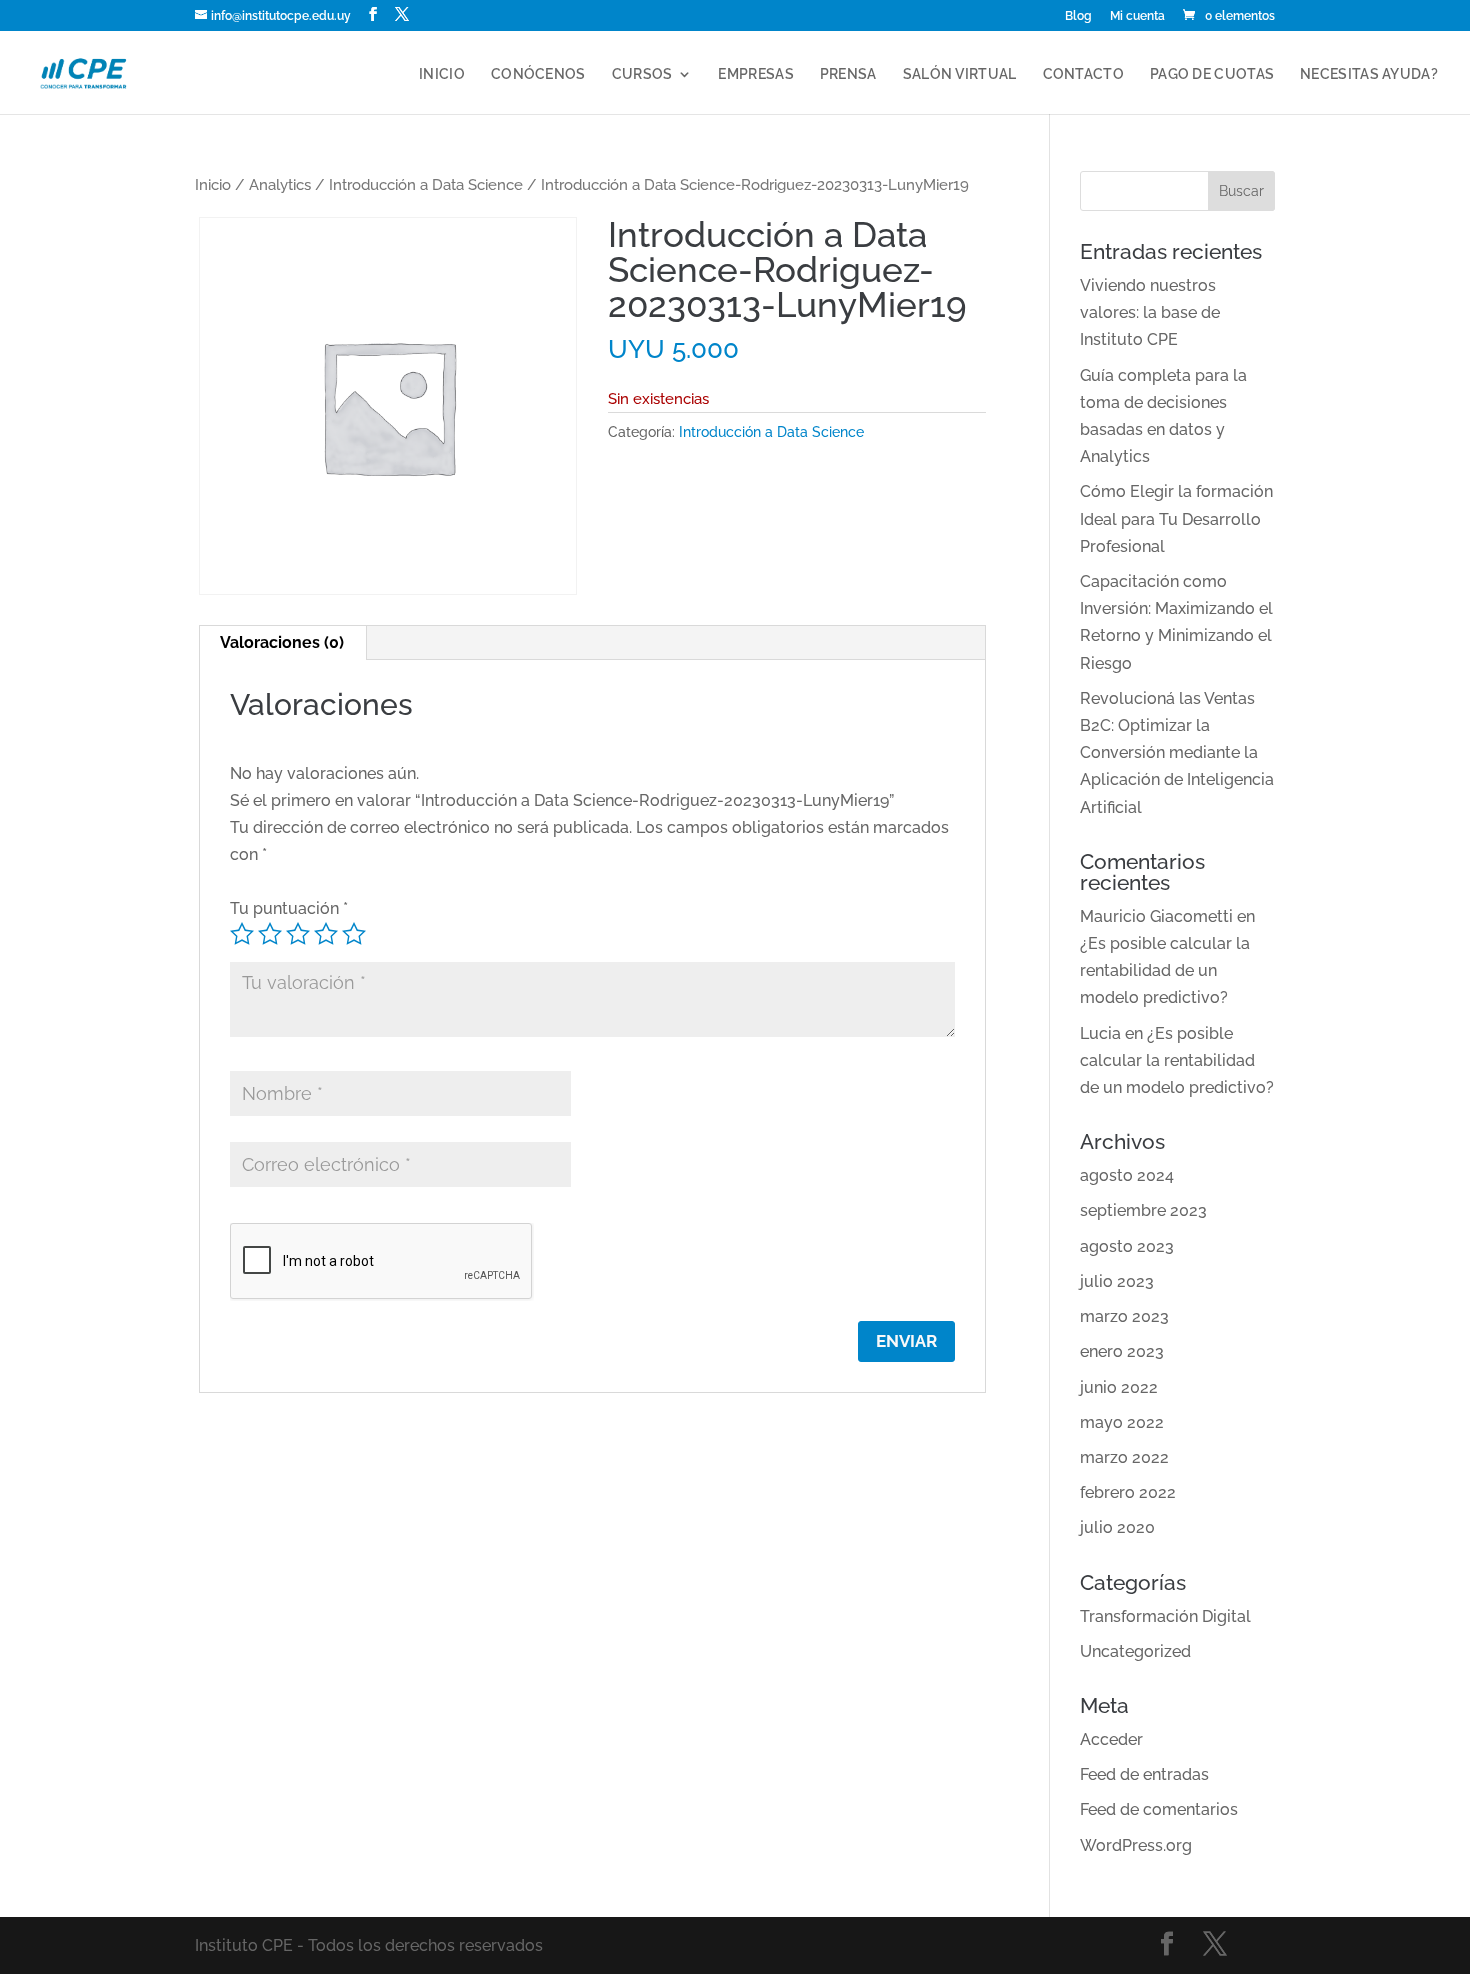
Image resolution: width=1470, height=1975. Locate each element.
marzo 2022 (1124, 1457)
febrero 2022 (1128, 1492)
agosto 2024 (1127, 1175)
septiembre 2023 (1143, 1210)
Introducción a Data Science (426, 184)
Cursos (642, 74)
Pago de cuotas (1212, 74)
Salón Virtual (960, 74)
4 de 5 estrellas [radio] (326, 934)
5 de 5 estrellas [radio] (354, 934)
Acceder (1111, 1739)
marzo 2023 (1124, 1316)
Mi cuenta (1137, 16)
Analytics (280, 184)
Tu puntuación (289, 908)
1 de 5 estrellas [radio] (242, 934)
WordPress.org (1136, 1845)
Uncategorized (1135, 1651)
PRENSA (848, 74)
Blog (1078, 16)
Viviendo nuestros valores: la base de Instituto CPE (1150, 312)
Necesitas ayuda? (1369, 74)
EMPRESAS (755, 74)
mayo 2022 (1122, 1422)
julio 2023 (1117, 1281)
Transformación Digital (1165, 1616)
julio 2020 (1117, 1527)
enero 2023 (1122, 1351)
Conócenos (538, 74)
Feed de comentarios (1159, 1809)
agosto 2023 (1127, 1246)
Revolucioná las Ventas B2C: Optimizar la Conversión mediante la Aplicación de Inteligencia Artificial (1177, 753)
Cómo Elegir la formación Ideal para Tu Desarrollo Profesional (1176, 518)
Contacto (1083, 74)
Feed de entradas (1144, 1774)
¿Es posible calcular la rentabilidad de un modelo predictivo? (1165, 970)
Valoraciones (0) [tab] (282, 642)
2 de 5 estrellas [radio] (270, 934)
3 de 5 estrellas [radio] (298, 934)
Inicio (442, 74)
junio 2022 (1119, 1387)
